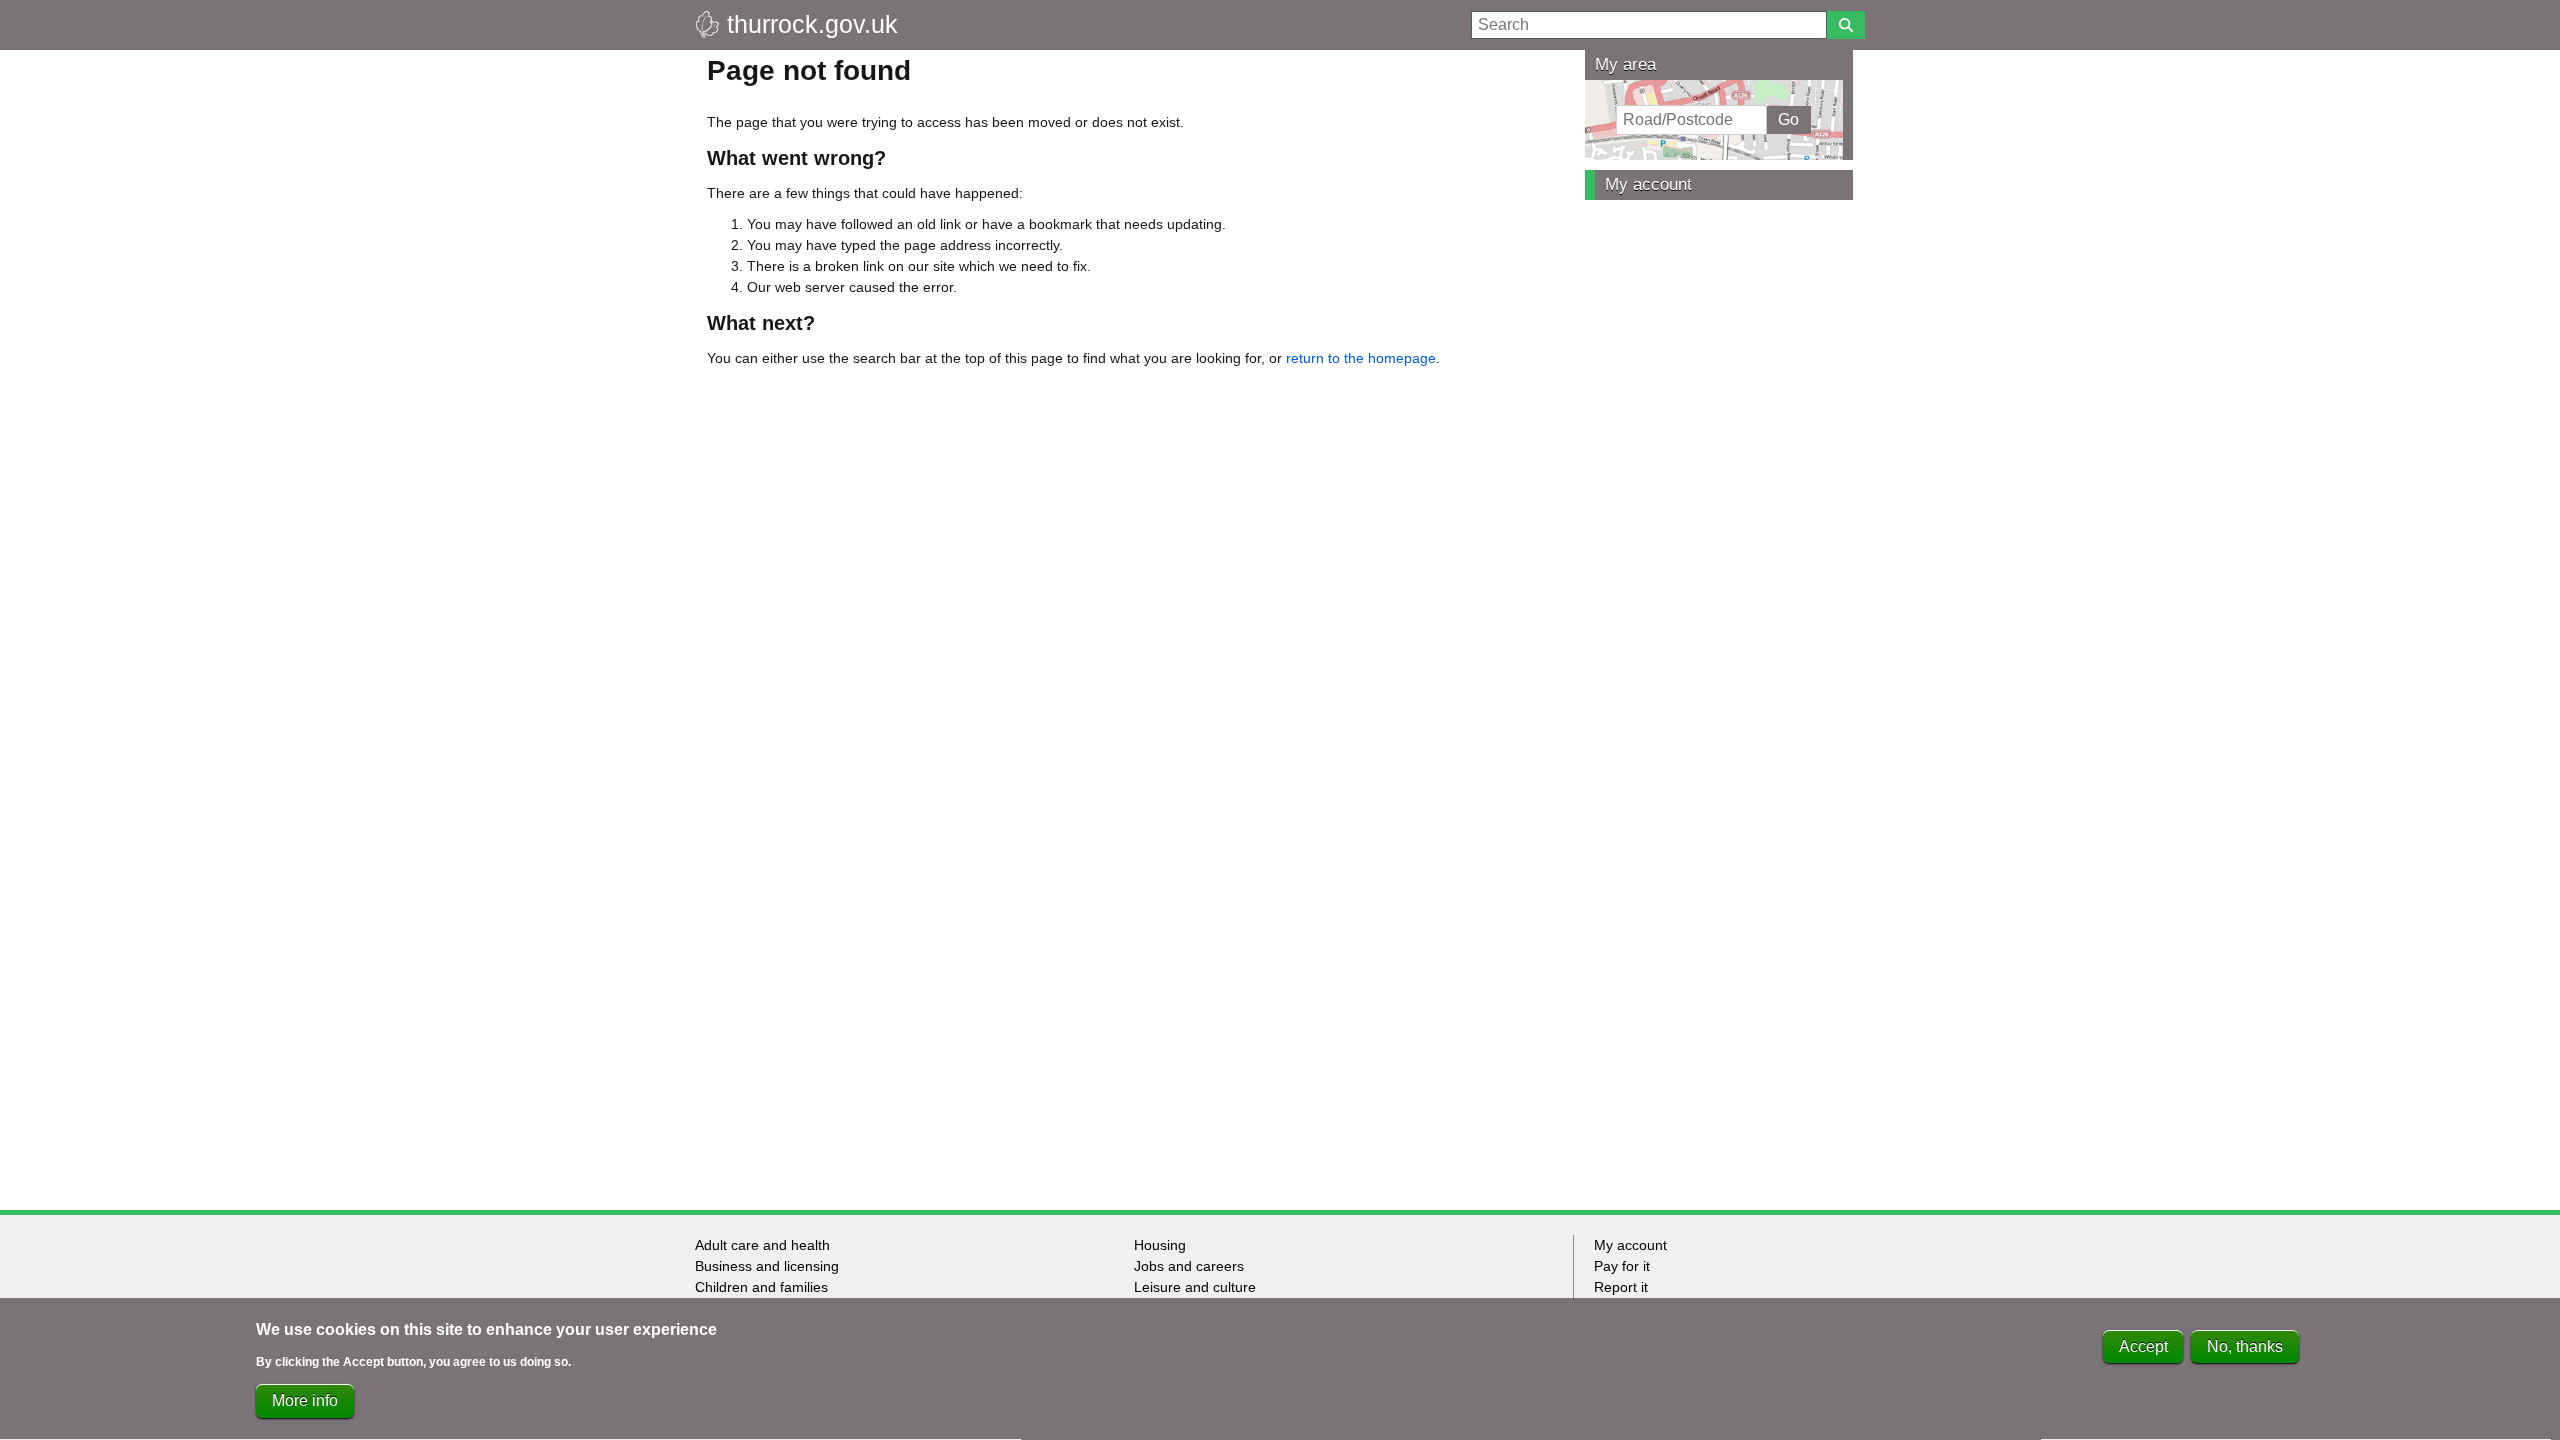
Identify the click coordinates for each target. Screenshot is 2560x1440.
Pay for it (1622, 1266)
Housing (1160, 1245)
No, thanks (2245, 1346)
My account (1648, 184)
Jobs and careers (1189, 1266)
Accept (2143, 1346)
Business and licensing (767, 1266)
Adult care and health (762, 1245)
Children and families (761, 1287)
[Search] (1846, 25)
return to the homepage (1361, 358)
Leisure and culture (1195, 1287)
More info (305, 1400)
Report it (1621, 1287)
